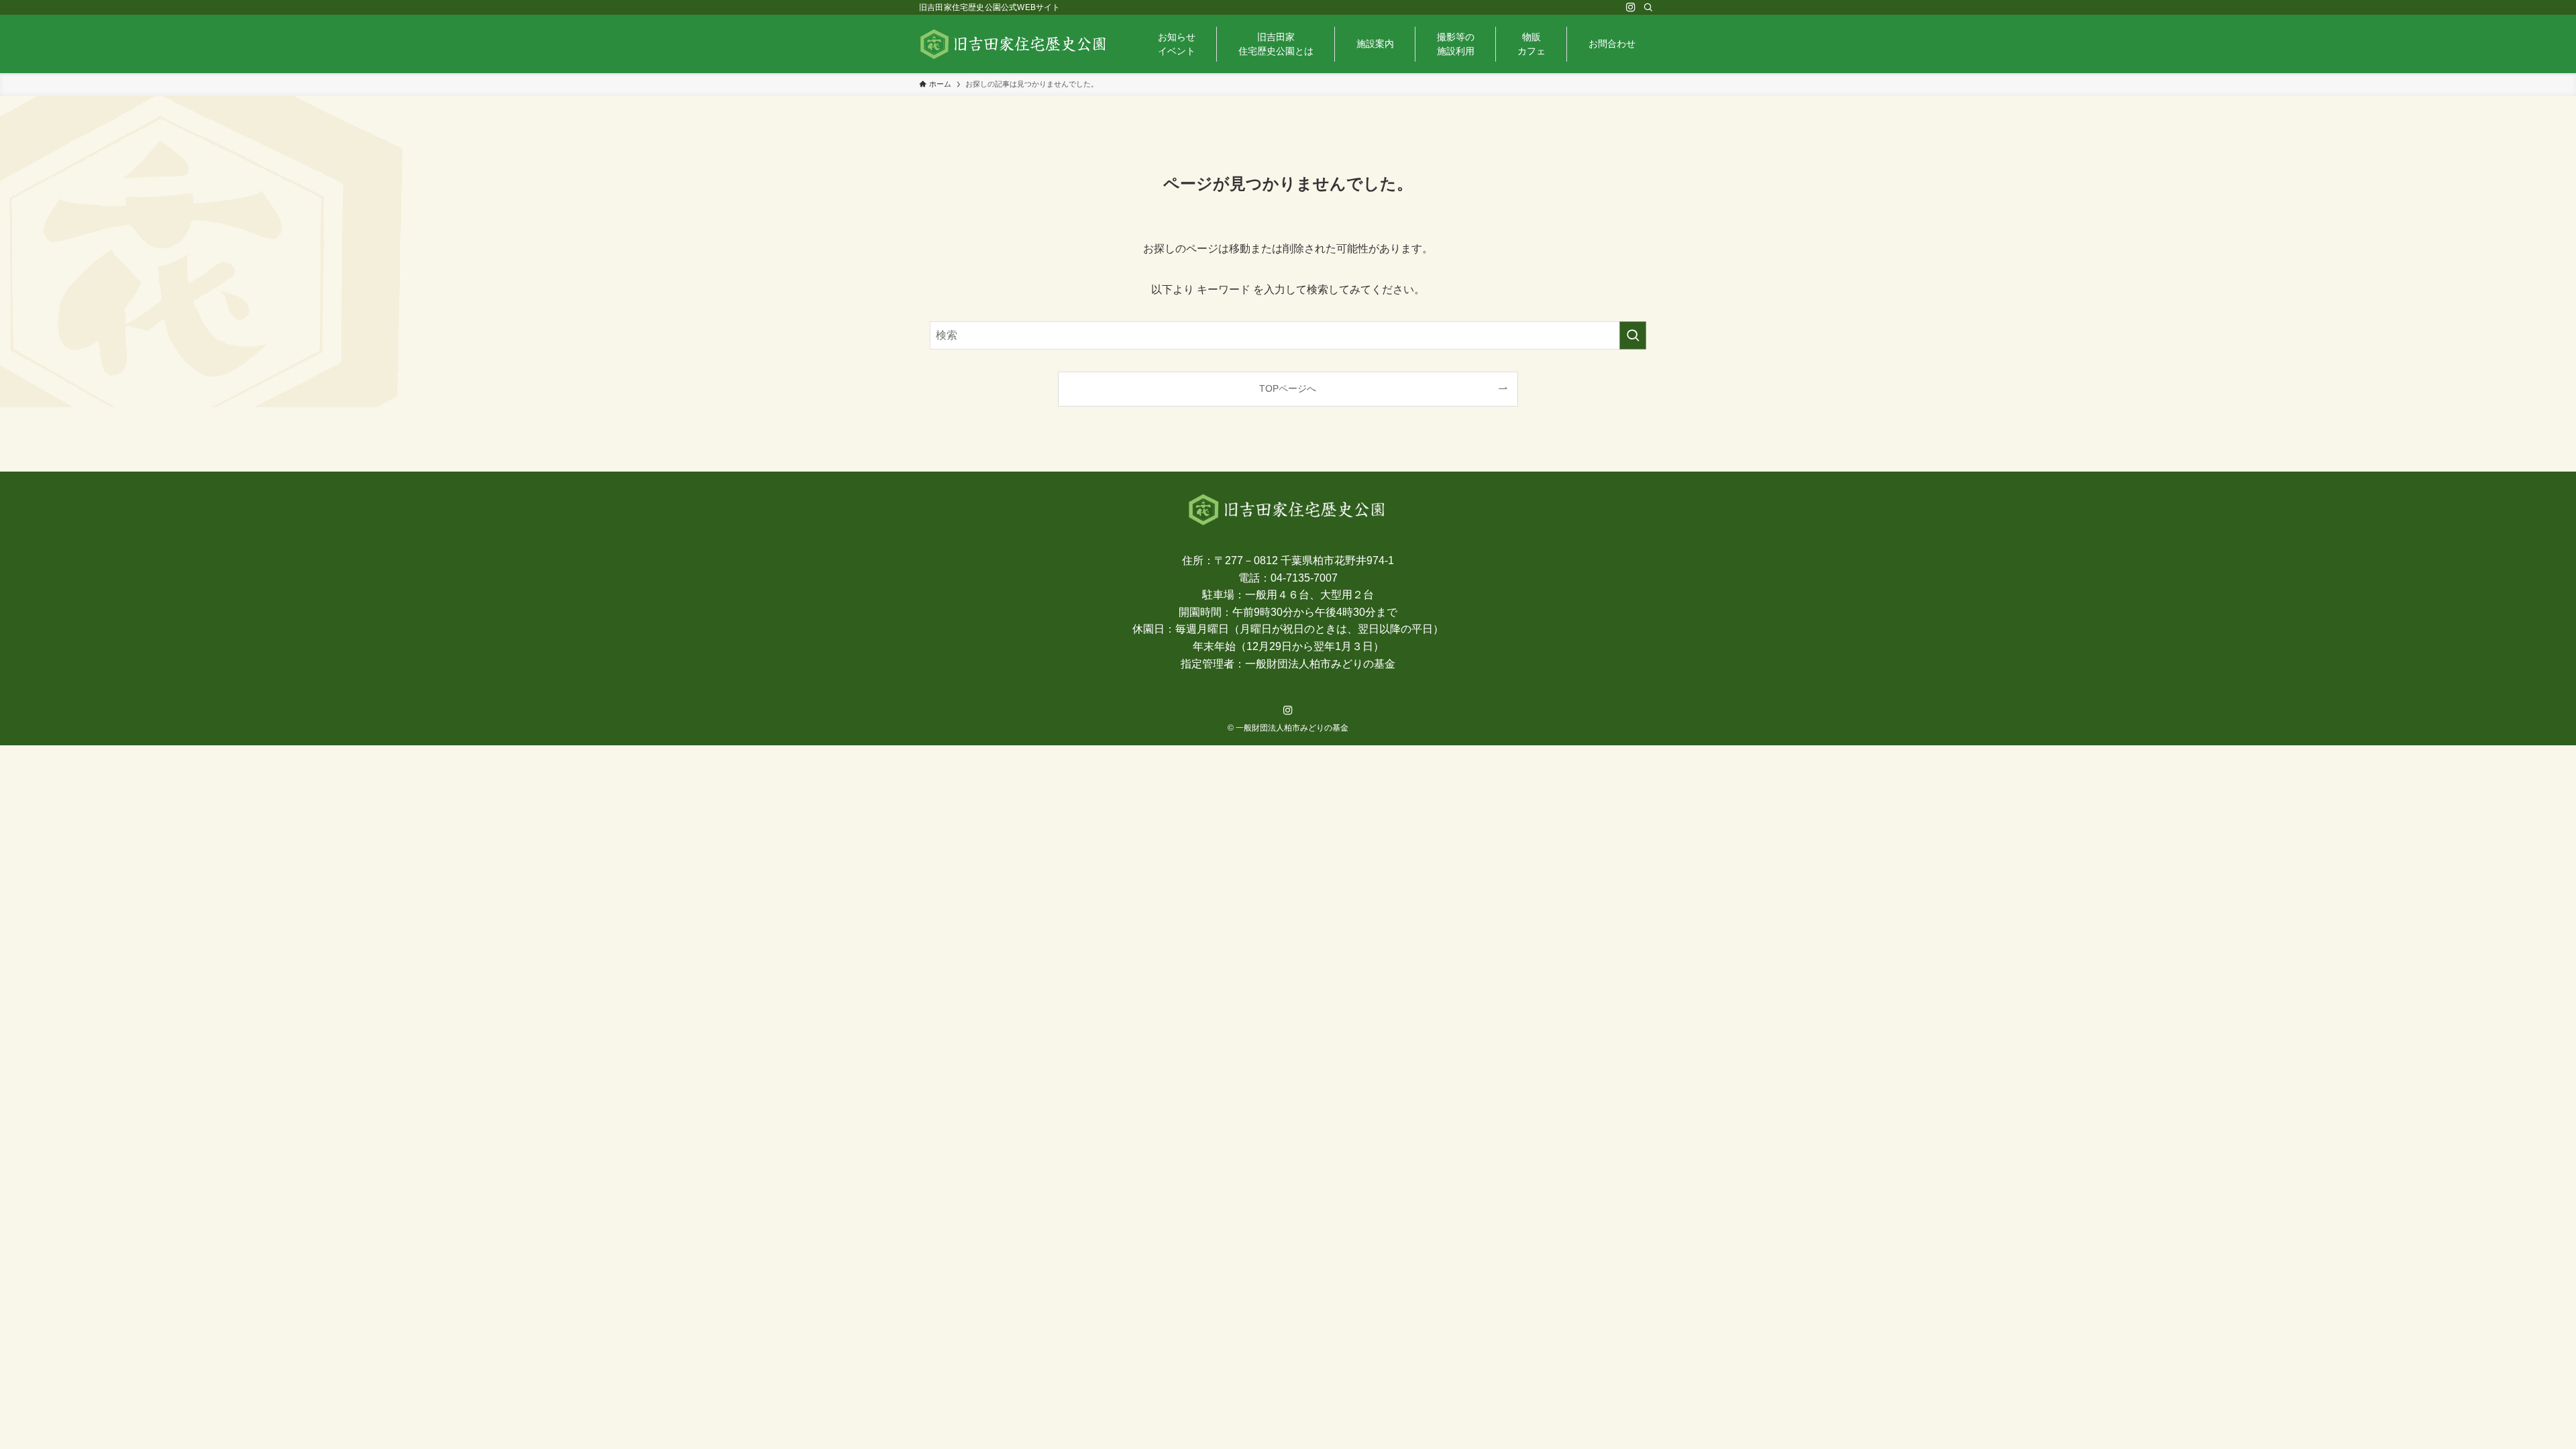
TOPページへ (1288, 388)
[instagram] (1631, 7)
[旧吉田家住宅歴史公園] (1014, 44)
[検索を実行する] (1633, 335)
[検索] (1648, 7)
